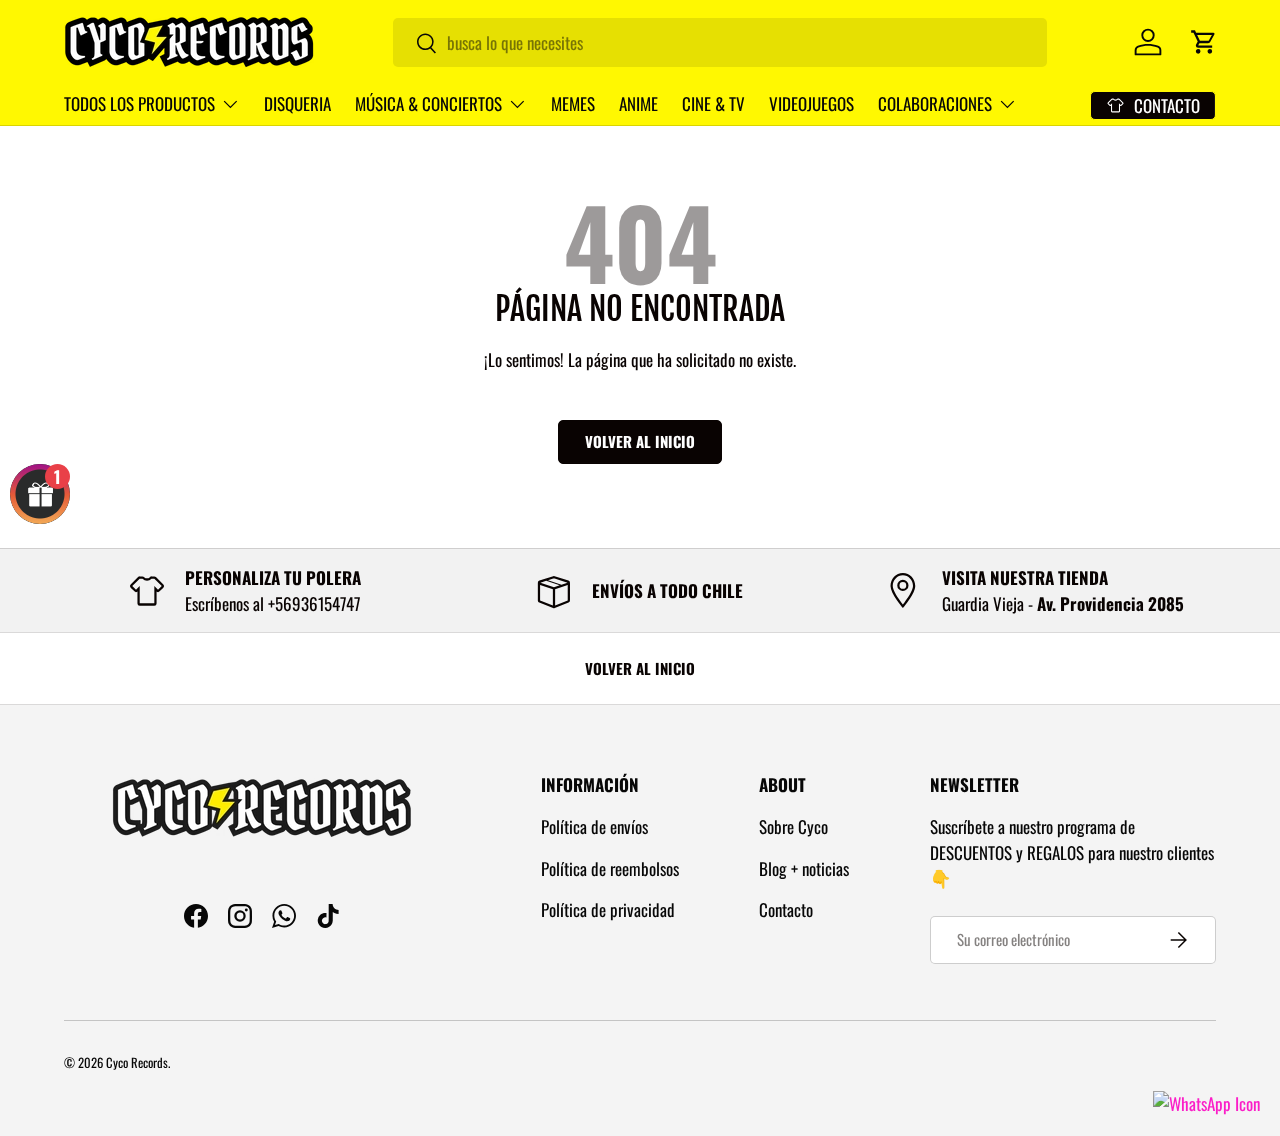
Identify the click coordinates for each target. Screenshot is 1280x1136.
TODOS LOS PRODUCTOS (139, 103)
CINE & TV (713, 103)
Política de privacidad (608, 909)
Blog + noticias (804, 868)
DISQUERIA (297, 103)
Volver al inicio (640, 441)
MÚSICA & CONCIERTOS (428, 103)
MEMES (573, 103)
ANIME (638, 103)
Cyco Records (137, 1062)
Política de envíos (594, 826)
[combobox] (720, 42)
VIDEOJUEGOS (811, 103)
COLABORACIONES (935, 103)
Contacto (786, 909)
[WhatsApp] (1206, 1103)
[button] (1204, 42)
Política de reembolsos (610, 868)
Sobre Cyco (793, 826)
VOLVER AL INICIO (640, 668)
